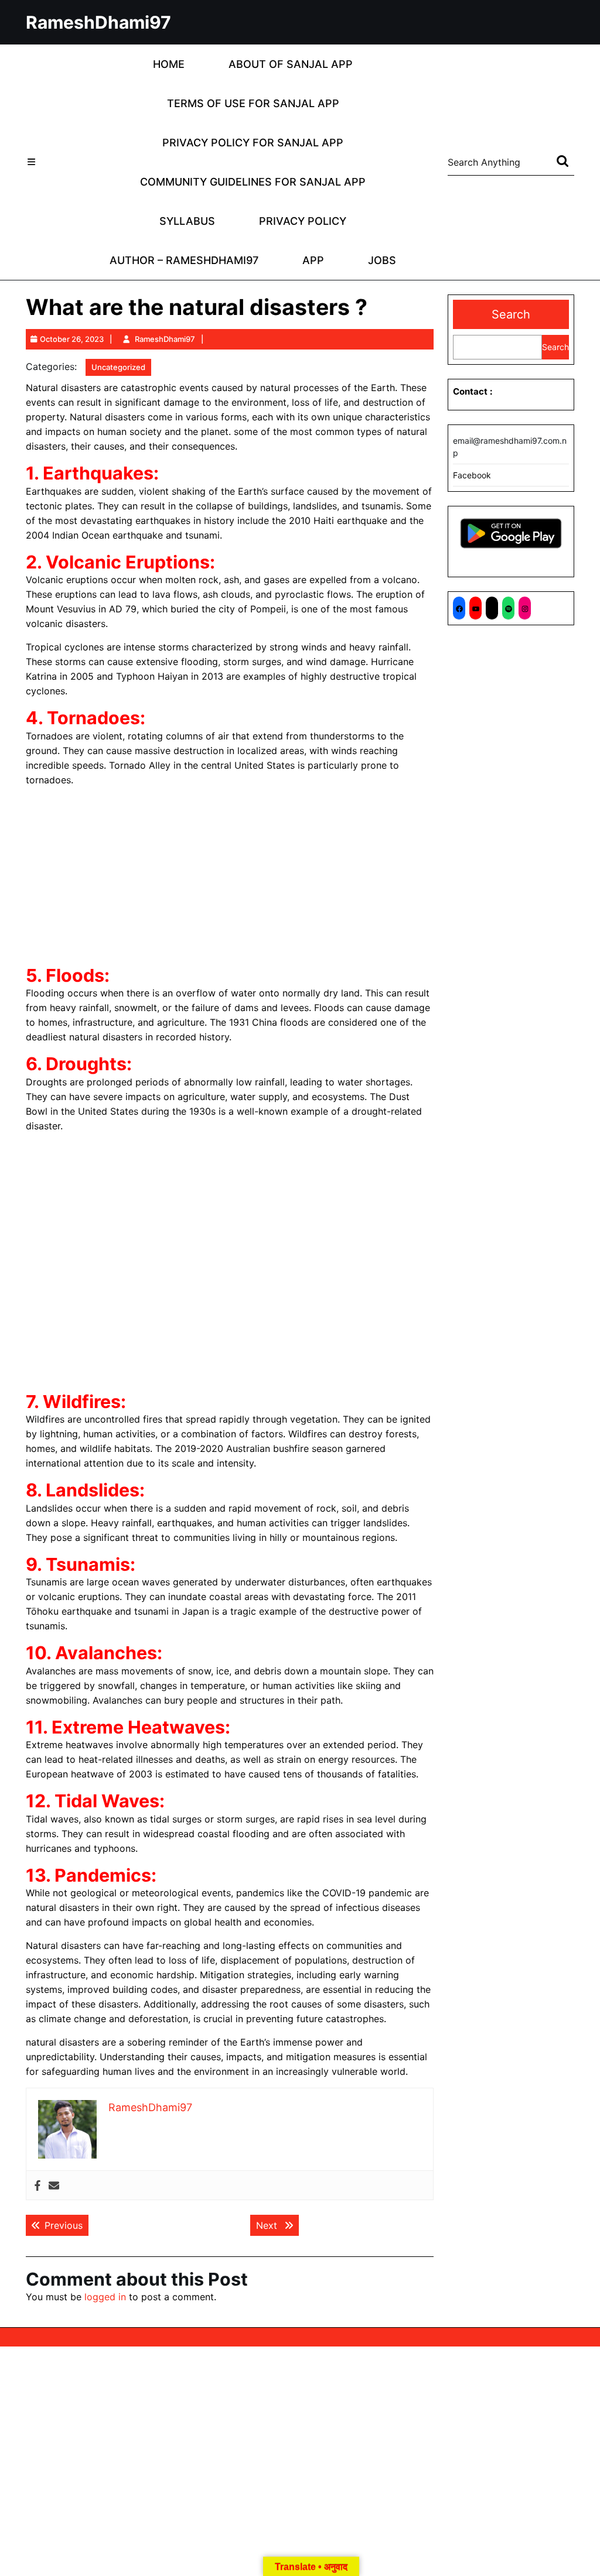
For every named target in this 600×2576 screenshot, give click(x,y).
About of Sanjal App (291, 64)
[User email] (54, 2185)
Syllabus (187, 221)
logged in (105, 2297)
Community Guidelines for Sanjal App (253, 182)
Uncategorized (118, 367)
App (313, 260)
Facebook (472, 475)
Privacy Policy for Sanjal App (253, 143)
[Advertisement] (230, 878)
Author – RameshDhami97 (184, 260)
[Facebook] (37, 2185)
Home (169, 64)
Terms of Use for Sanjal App (253, 103)
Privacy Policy (303, 221)
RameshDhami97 (98, 22)
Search (511, 314)
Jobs (382, 260)
